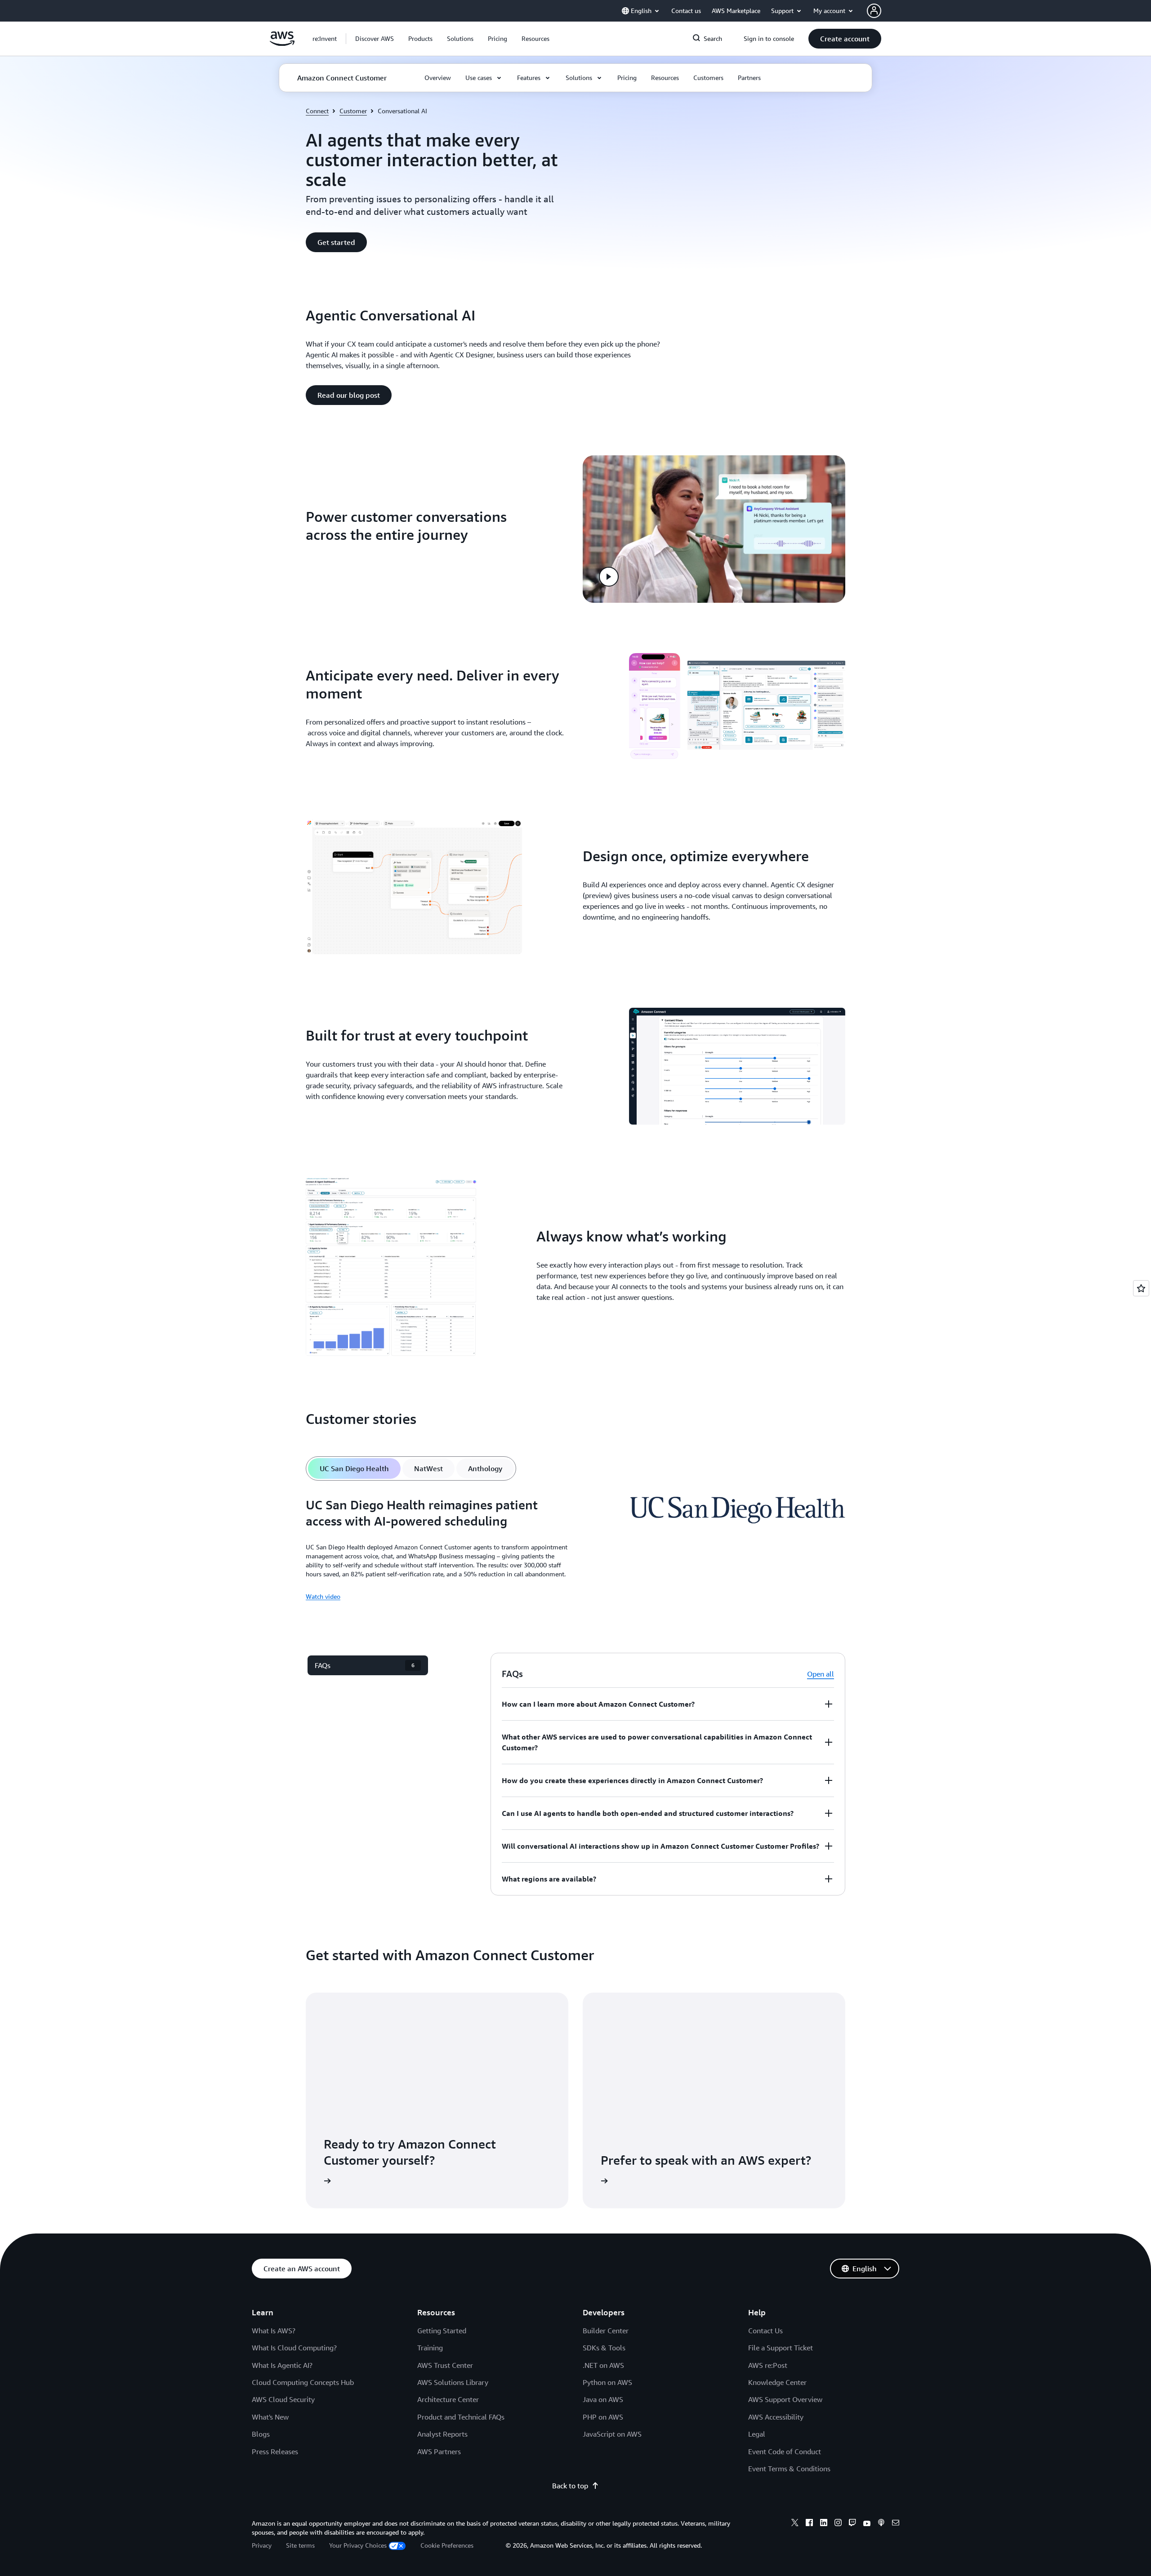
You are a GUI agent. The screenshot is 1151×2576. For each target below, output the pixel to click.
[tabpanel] (575, 1549)
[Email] (896, 2524)
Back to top (570, 2486)
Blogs (261, 2434)
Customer (353, 111)
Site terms (300, 2545)
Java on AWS (603, 2399)
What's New (270, 2417)
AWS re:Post (768, 2365)
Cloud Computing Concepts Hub (303, 2382)
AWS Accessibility (776, 2417)
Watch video (323, 1596)
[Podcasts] (881, 2524)
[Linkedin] (824, 2524)
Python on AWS (607, 2382)
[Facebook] (809, 2524)
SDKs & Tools (604, 2348)
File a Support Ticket (781, 2348)
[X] (795, 2524)
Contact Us (765, 2331)
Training (430, 2348)
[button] (375, 39)
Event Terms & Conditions (789, 2469)
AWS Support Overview (785, 2399)
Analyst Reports (442, 2434)
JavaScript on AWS (612, 2434)
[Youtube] (867, 2524)
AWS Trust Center (445, 2365)
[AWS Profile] (874, 11)
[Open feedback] (1141, 1288)
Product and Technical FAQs (461, 2417)
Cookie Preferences (447, 2545)
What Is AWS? (274, 2331)
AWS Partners (439, 2451)
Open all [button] (821, 1674)
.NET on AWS (603, 2365)
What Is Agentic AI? (282, 2365)
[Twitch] (852, 2524)
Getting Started (442, 2331)
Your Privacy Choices (358, 2545)
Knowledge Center (777, 2382)
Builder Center (606, 2331)
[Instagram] (838, 2524)
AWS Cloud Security (283, 2399)
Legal (757, 2434)
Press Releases (275, 2451)
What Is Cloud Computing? (294, 2348)
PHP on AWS (603, 2417)
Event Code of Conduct (785, 2451)
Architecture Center (448, 2399)
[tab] (354, 1468)
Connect (317, 111)
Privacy (262, 2545)
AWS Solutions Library (453, 2382)
